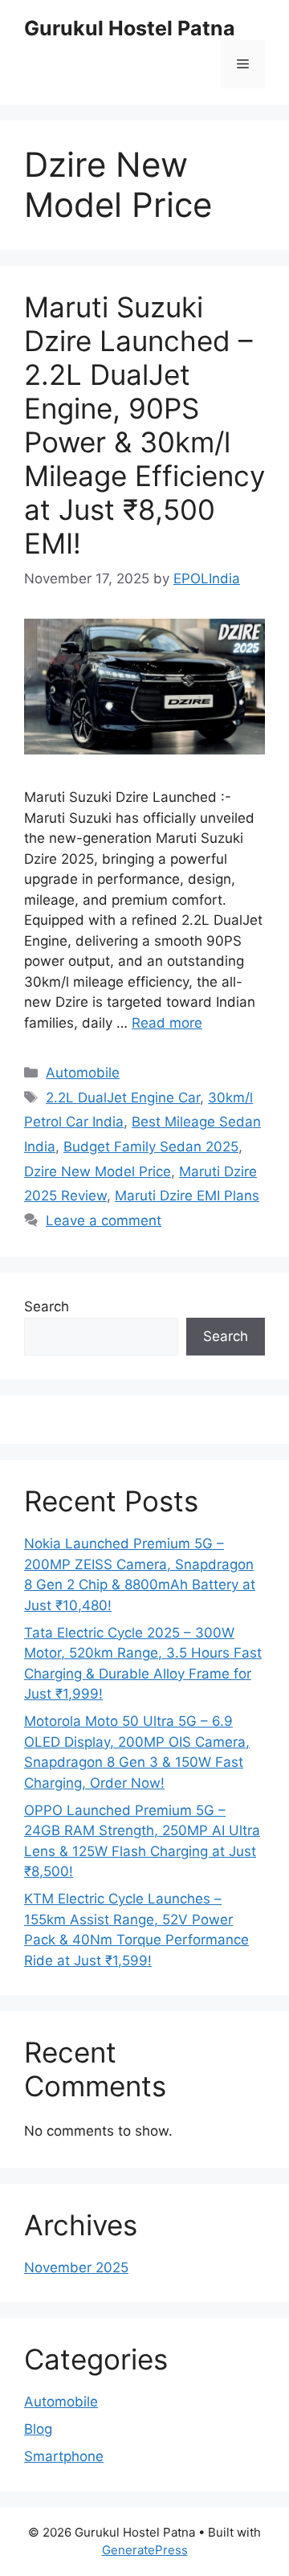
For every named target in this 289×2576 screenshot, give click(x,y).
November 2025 (76, 2267)
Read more (167, 1023)
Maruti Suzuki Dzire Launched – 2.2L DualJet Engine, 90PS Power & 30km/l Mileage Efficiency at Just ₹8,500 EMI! (144, 425)
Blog (38, 2429)
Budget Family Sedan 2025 (151, 1147)
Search (47, 1306)
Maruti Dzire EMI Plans (187, 1196)
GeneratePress (145, 2550)
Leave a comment (104, 1221)
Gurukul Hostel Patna (130, 28)
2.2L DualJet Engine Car (123, 1098)
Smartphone (64, 2456)
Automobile (83, 1073)
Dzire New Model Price (98, 1171)
